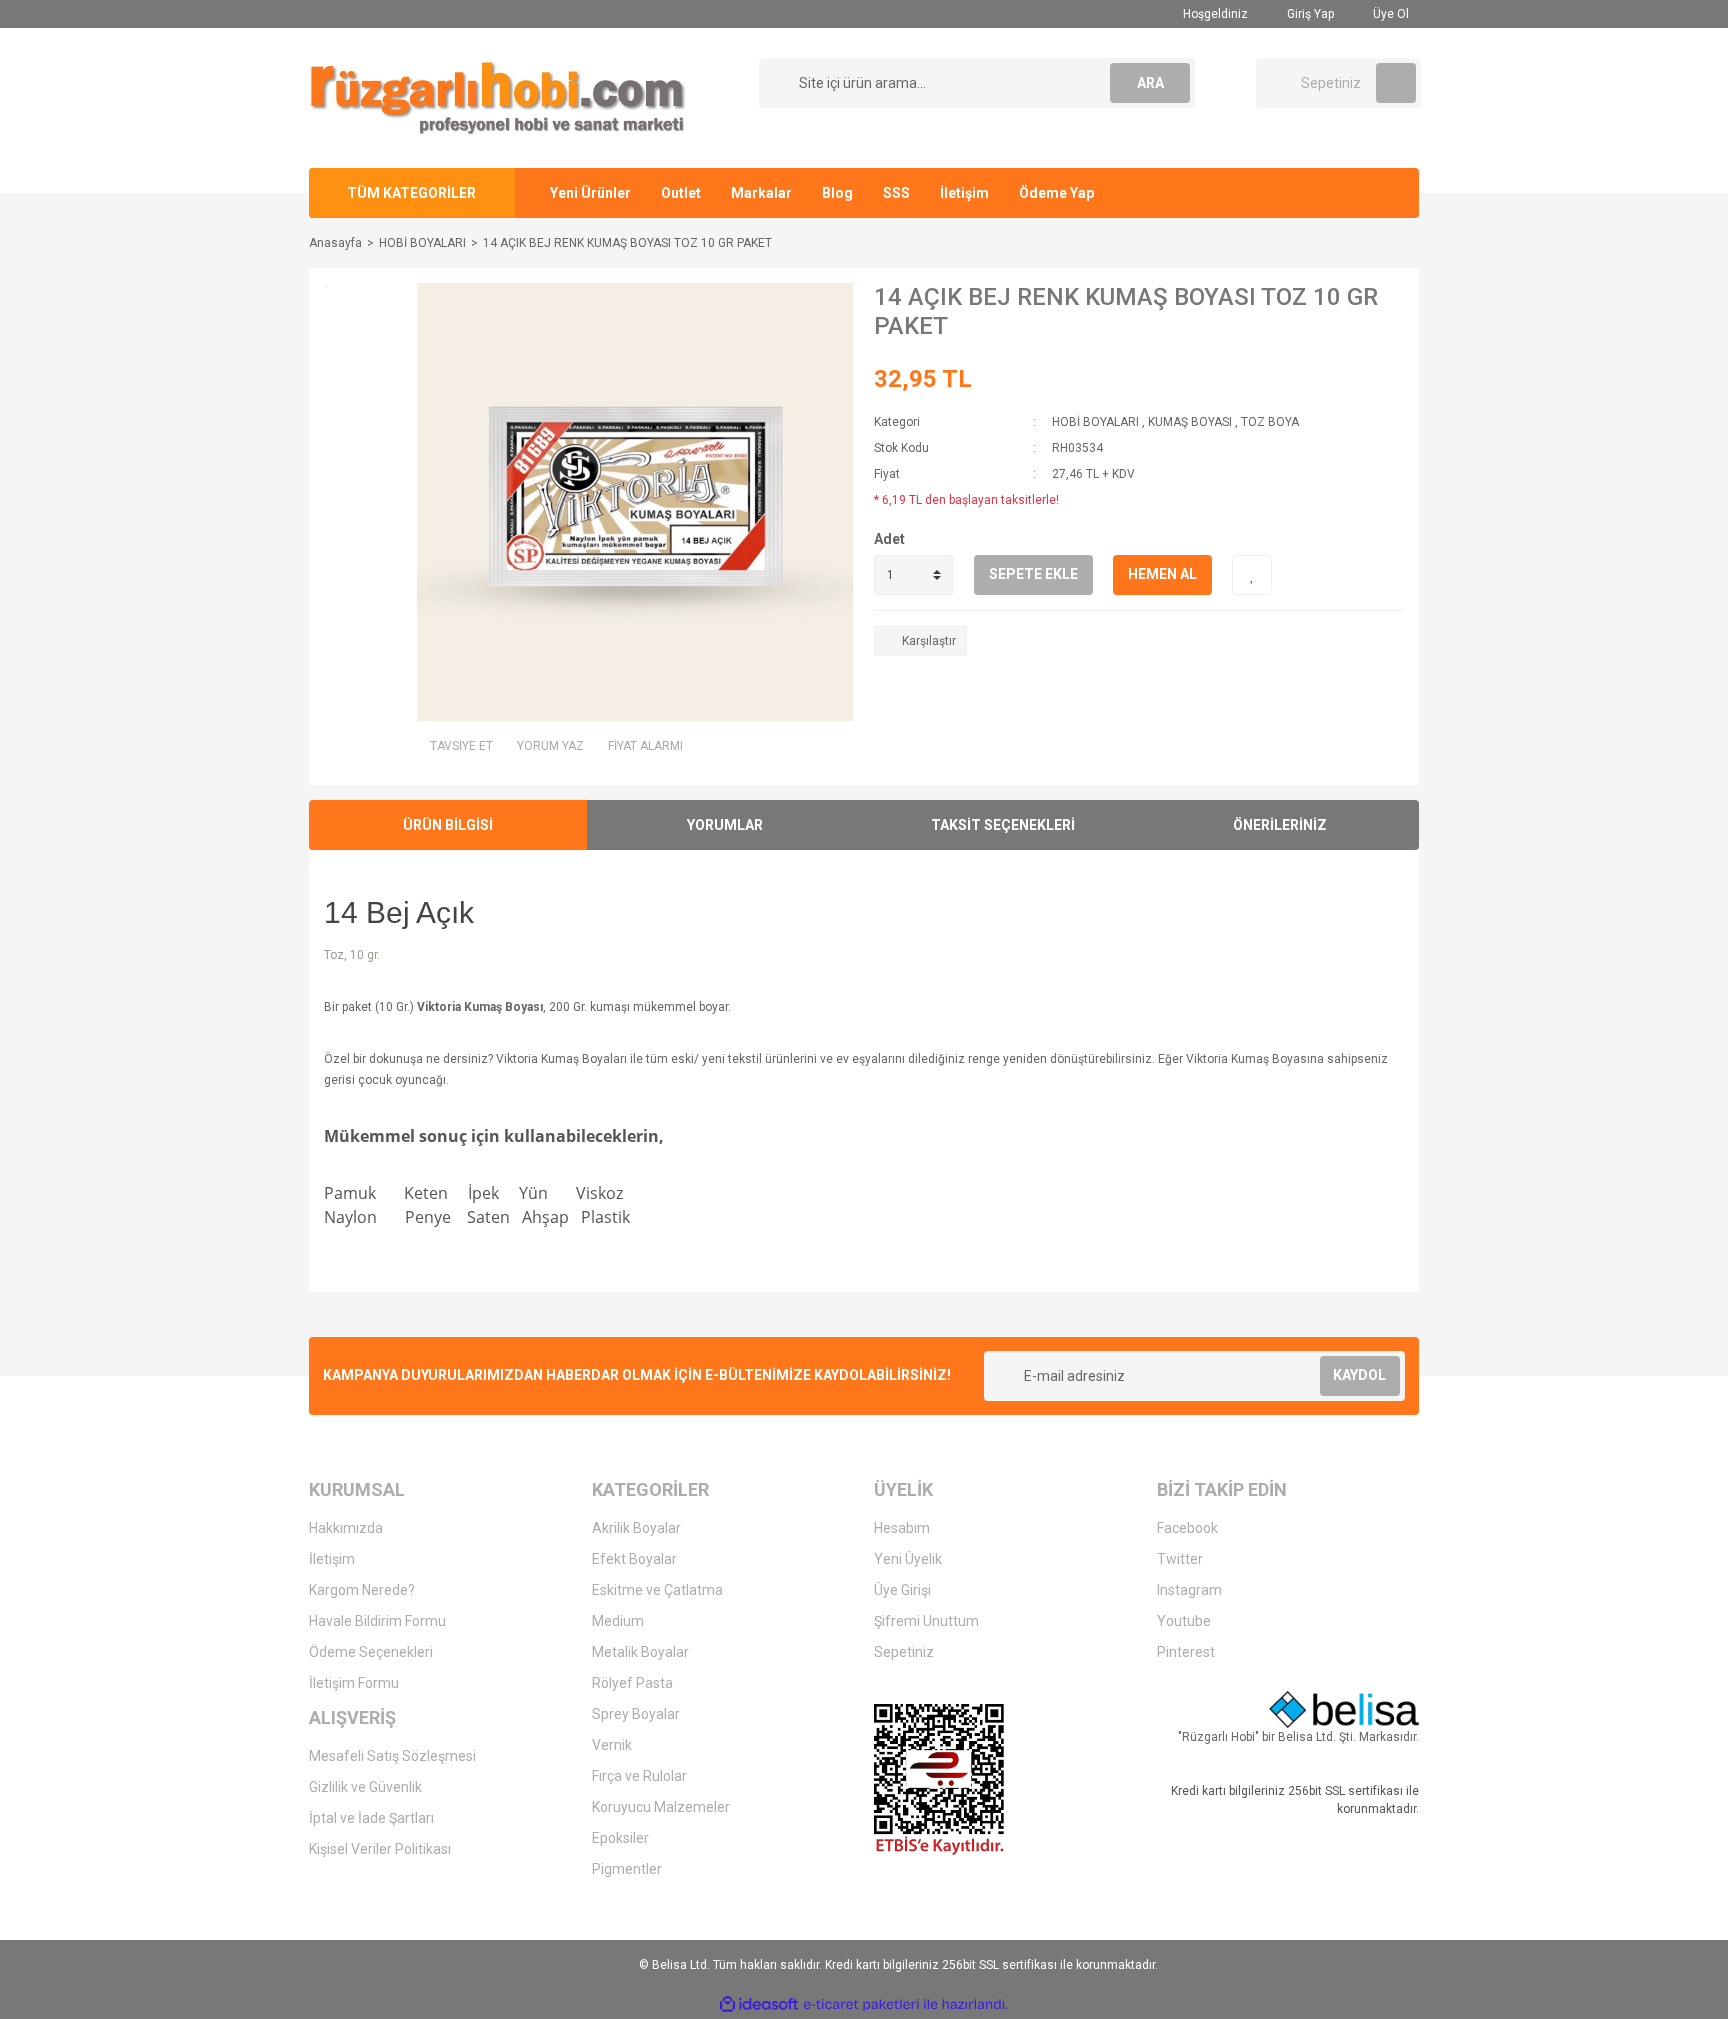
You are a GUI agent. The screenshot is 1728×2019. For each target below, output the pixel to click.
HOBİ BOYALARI (1095, 422)
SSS (896, 193)
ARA (1150, 83)
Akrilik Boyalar (636, 1528)
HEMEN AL (1162, 574)
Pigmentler (627, 1869)
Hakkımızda (346, 1528)
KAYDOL (1359, 1375)
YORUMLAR (725, 825)
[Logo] (498, 97)
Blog (837, 193)
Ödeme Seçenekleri (371, 1652)
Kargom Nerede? (362, 1590)
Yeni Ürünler (590, 193)
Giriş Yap (1309, 14)
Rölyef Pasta (632, 1683)
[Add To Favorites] (1252, 575)
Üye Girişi (902, 1590)
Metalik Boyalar (640, 1652)
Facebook (1187, 1528)
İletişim (964, 193)
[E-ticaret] (861, 2004)
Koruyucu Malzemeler (661, 1807)
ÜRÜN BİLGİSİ (448, 825)
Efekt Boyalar (634, 1559)
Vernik (612, 1745)
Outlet (681, 193)
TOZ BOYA (1270, 422)
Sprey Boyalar (636, 1714)
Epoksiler (620, 1838)
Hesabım (902, 1528)
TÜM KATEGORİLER (411, 193)
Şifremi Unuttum (926, 1621)
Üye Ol (1389, 14)
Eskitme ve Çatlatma (657, 1590)
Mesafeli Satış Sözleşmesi (392, 1756)
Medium (618, 1621)
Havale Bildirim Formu (377, 1621)
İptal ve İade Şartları (371, 1818)
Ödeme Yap (1056, 193)
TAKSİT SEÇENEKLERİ (1003, 825)
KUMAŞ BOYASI (1190, 422)
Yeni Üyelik (908, 1559)
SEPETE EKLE (1033, 574)
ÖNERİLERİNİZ (1280, 825)
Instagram (1189, 1590)
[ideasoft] (759, 2004)
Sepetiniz (904, 1652)
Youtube (1184, 1621)
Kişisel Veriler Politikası (380, 1849)
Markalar (761, 193)
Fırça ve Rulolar (639, 1776)
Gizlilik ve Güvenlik (365, 1787)
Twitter (1180, 1559)
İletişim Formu (354, 1683)
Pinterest (1186, 1652)
